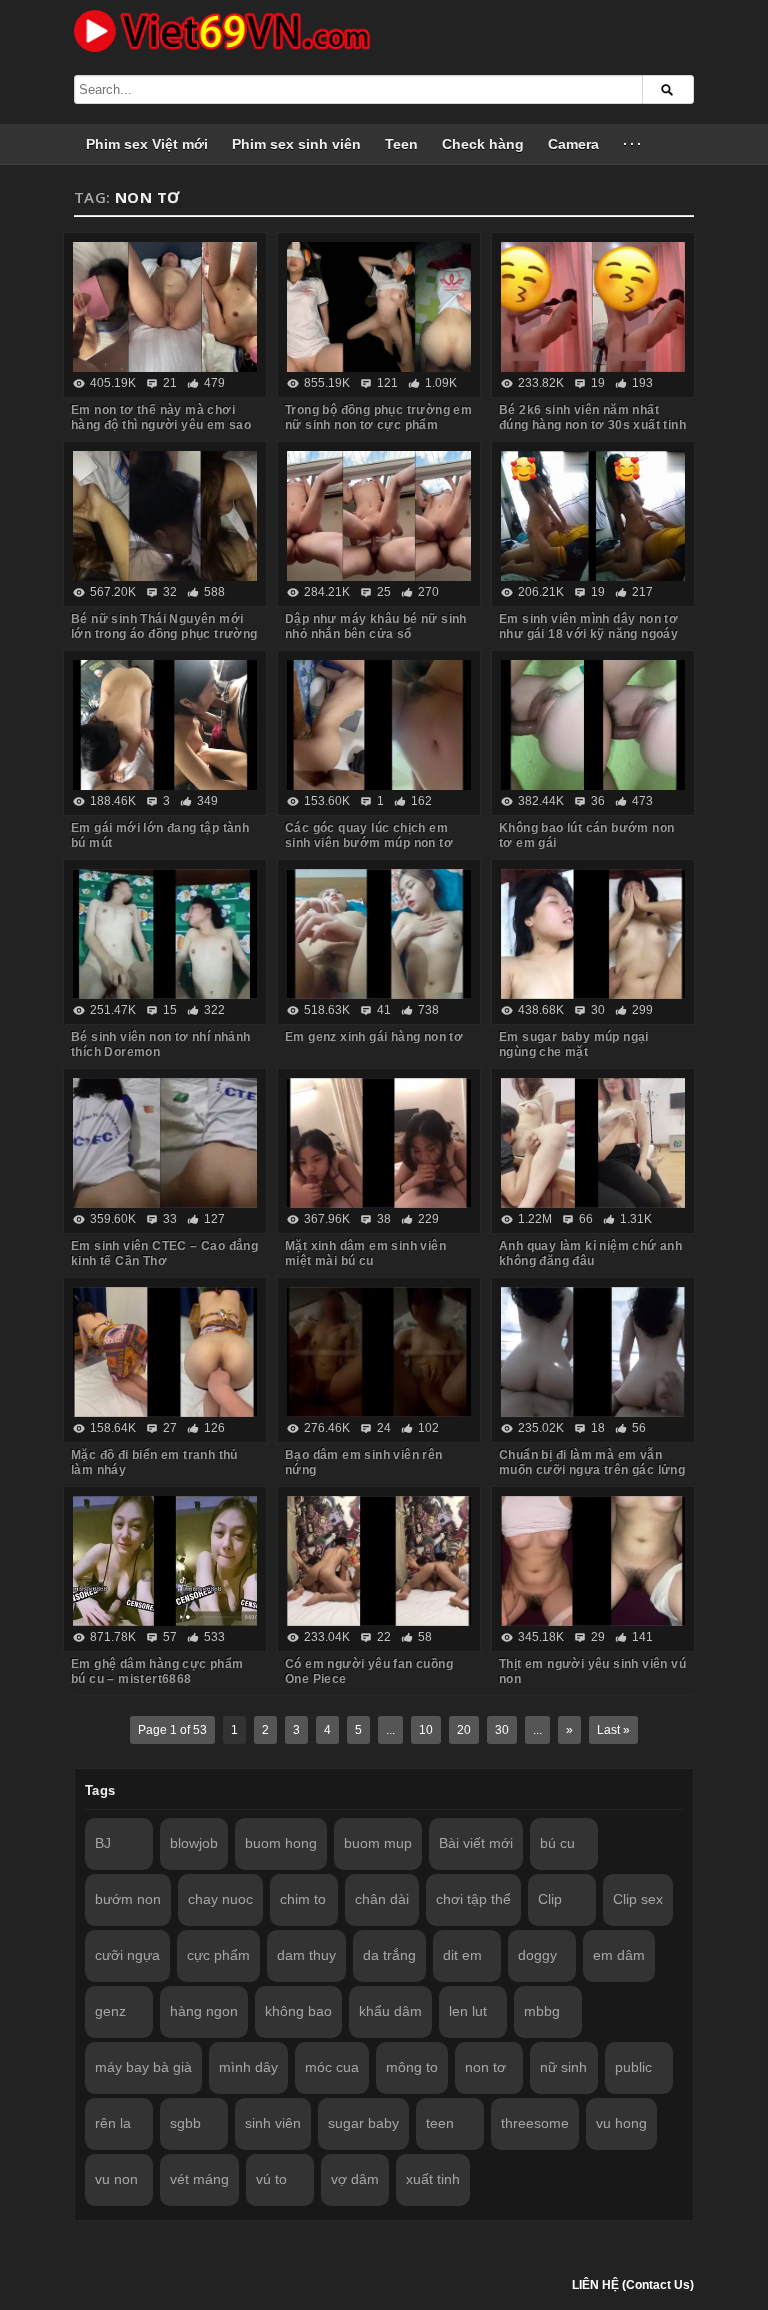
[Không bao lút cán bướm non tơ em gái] (593, 725)
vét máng (199, 2179)
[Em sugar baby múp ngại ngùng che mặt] (593, 934)
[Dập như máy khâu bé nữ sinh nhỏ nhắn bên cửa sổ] (379, 516)
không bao (298, 2011)
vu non (116, 2179)
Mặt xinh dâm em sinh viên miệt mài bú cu (365, 1253)
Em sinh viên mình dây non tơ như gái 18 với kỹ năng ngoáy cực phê (588, 634)
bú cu (557, 1843)
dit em (462, 1955)
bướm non (128, 1899)
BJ (103, 1843)
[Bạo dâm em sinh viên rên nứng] (379, 1352)
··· (633, 144)
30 (502, 1730)
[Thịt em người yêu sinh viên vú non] (593, 1561)
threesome (535, 2123)
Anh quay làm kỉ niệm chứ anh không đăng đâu (590, 1253)
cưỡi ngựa (127, 1955)
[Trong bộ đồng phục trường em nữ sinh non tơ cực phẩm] (379, 307)
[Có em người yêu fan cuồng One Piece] (379, 1561)
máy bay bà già (143, 2067)
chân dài (382, 1899)
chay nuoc (220, 1899)
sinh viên (273, 2123)
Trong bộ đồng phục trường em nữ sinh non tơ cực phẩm (378, 417)
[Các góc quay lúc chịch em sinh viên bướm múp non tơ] (379, 725)
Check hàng (483, 144)
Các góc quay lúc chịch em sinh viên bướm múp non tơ (369, 835)
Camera (573, 144)
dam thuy (306, 1955)
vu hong (621, 2123)
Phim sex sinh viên (296, 144)
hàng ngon (204, 2011)
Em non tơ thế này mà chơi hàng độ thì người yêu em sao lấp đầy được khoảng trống (161, 425)
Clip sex (638, 1899)
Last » (613, 1730)
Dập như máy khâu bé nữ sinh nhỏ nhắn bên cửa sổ (376, 626)
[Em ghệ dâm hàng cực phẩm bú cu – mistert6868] (165, 1561)
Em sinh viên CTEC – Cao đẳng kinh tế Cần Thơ (164, 1253)
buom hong (281, 1843)
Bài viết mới (476, 1843)
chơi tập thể (473, 1899)
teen (440, 2123)
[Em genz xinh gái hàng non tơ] (379, 934)
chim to (303, 1899)
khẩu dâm (390, 2011)
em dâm (619, 1955)
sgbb (185, 2123)
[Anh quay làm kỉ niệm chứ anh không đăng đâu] (593, 1143)
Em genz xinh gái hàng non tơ (374, 1037)
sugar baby (363, 2123)
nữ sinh (563, 2067)
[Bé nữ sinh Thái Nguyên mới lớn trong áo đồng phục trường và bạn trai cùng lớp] (165, 516)
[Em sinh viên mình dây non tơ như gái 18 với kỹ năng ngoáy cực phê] (593, 516)
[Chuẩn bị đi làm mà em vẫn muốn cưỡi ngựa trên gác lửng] (593, 1352)
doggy (537, 1955)
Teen (401, 144)
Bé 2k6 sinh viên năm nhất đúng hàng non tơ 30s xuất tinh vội (592, 425)
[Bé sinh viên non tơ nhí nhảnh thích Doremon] (165, 934)
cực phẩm (218, 1955)
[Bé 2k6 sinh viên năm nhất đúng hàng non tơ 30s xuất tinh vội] (593, 307)
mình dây (248, 2067)
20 (464, 1730)
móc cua (332, 2067)
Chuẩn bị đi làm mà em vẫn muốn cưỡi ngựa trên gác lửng (592, 1462)
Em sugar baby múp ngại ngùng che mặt (574, 1044)
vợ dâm (355, 2179)
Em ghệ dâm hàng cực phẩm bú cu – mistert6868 (157, 1671)
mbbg (542, 2011)
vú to (271, 2179)
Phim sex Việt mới (147, 144)
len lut (468, 2011)
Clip (550, 1899)
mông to (412, 2067)
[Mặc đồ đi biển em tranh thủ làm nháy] (165, 1352)
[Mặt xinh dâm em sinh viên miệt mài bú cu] (379, 1143)
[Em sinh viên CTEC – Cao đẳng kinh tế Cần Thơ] (165, 1143)
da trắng (389, 1955)
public (633, 2067)
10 (426, 1730)
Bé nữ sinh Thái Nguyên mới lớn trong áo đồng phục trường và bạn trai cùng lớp (164, 634)
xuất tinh (433, 2179)
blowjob (194, 1843)
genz (110, 2011)
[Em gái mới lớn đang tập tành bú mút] (165, 725)
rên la (113, 2123)
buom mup (378, 1843)
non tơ (485, 2067)
